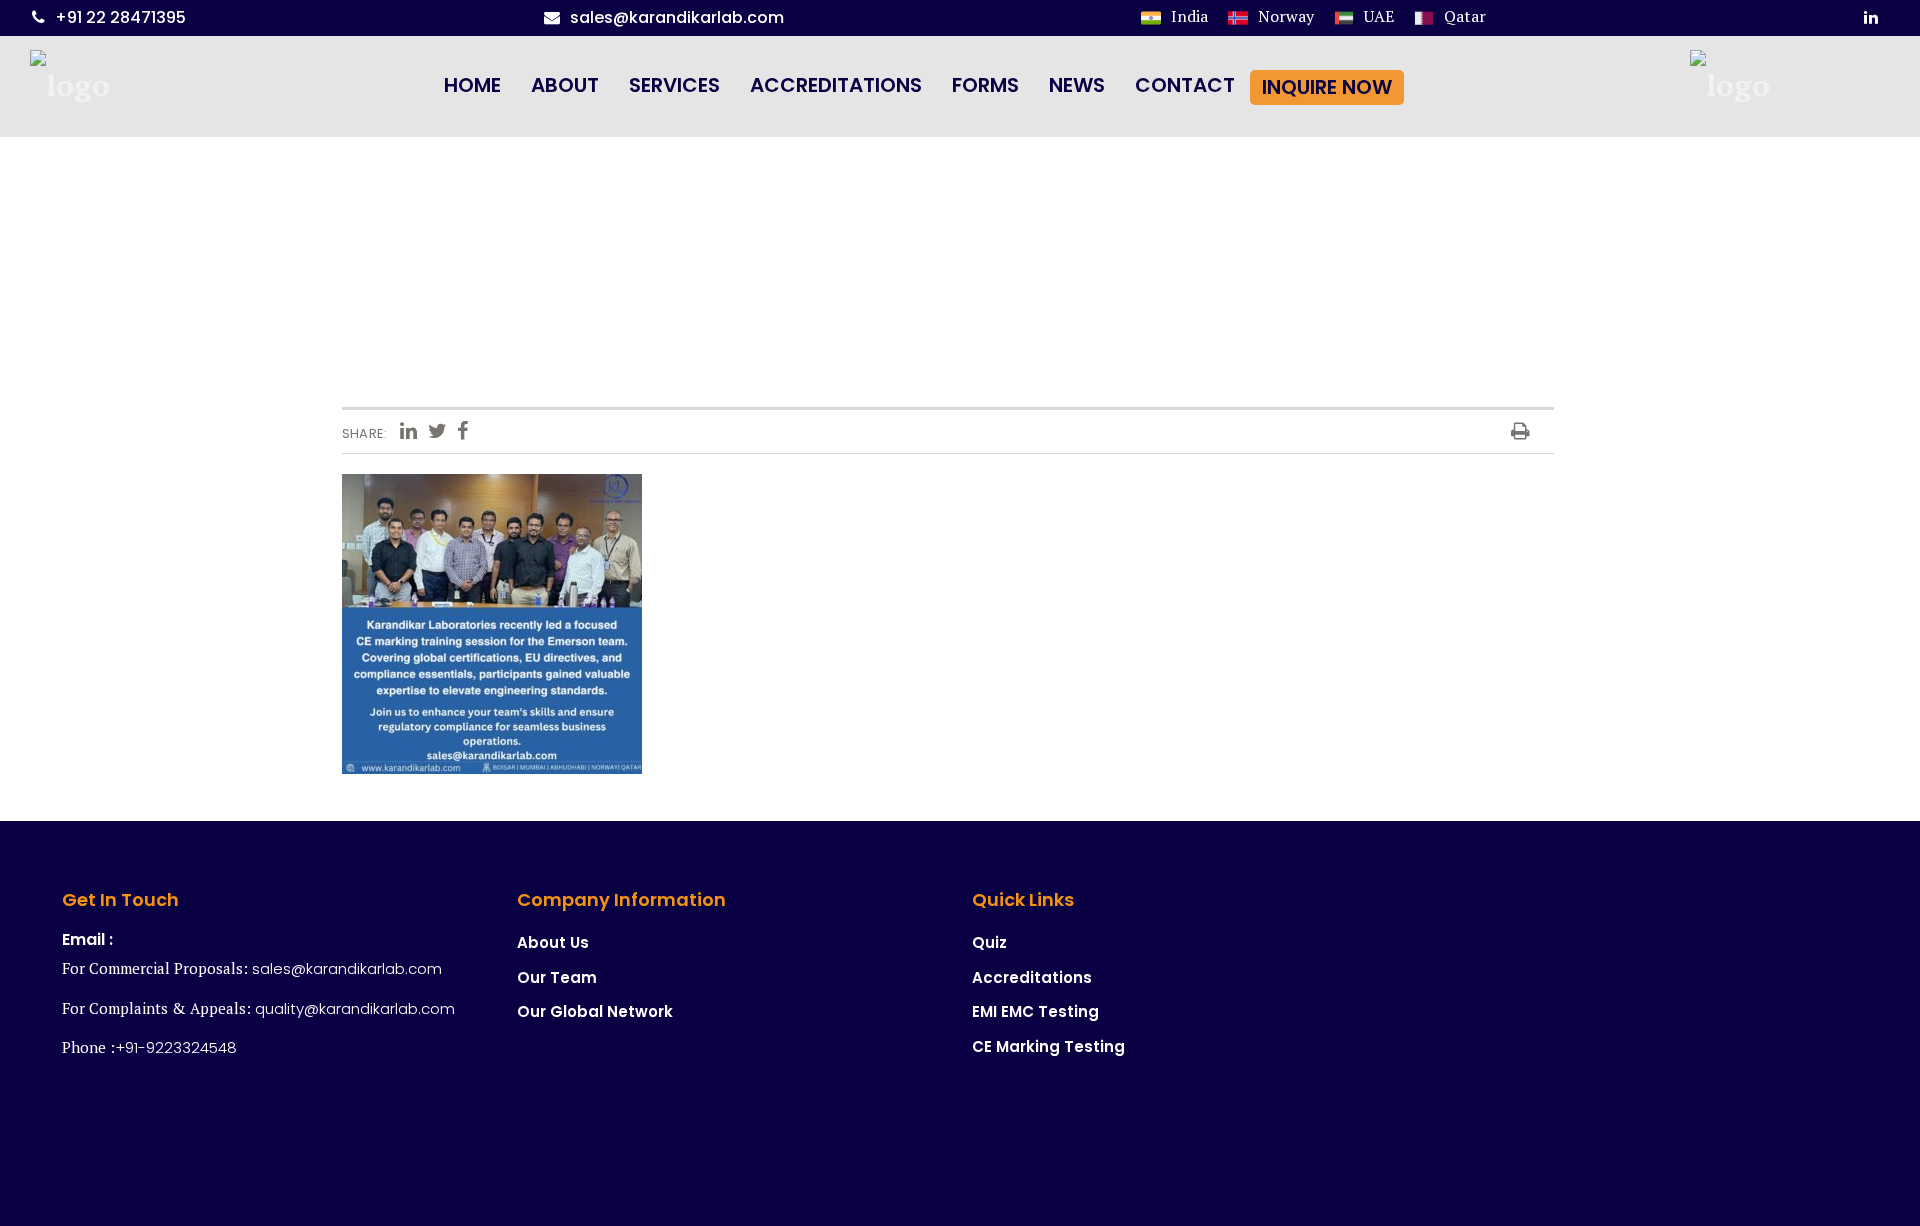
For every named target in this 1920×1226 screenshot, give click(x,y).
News (1077, 85)
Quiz (989, 942)
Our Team (557, 977)
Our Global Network (595, 1011)
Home (472, 85)
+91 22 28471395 (120, 17)
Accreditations (836, 85)
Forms (985, 85)
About (565, 85)
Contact (1185, 85)
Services (674, 85)
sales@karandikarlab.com (677, 17)
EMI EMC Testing (1035, 1011)
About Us (553, 942)
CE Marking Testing (1048, 1046)
